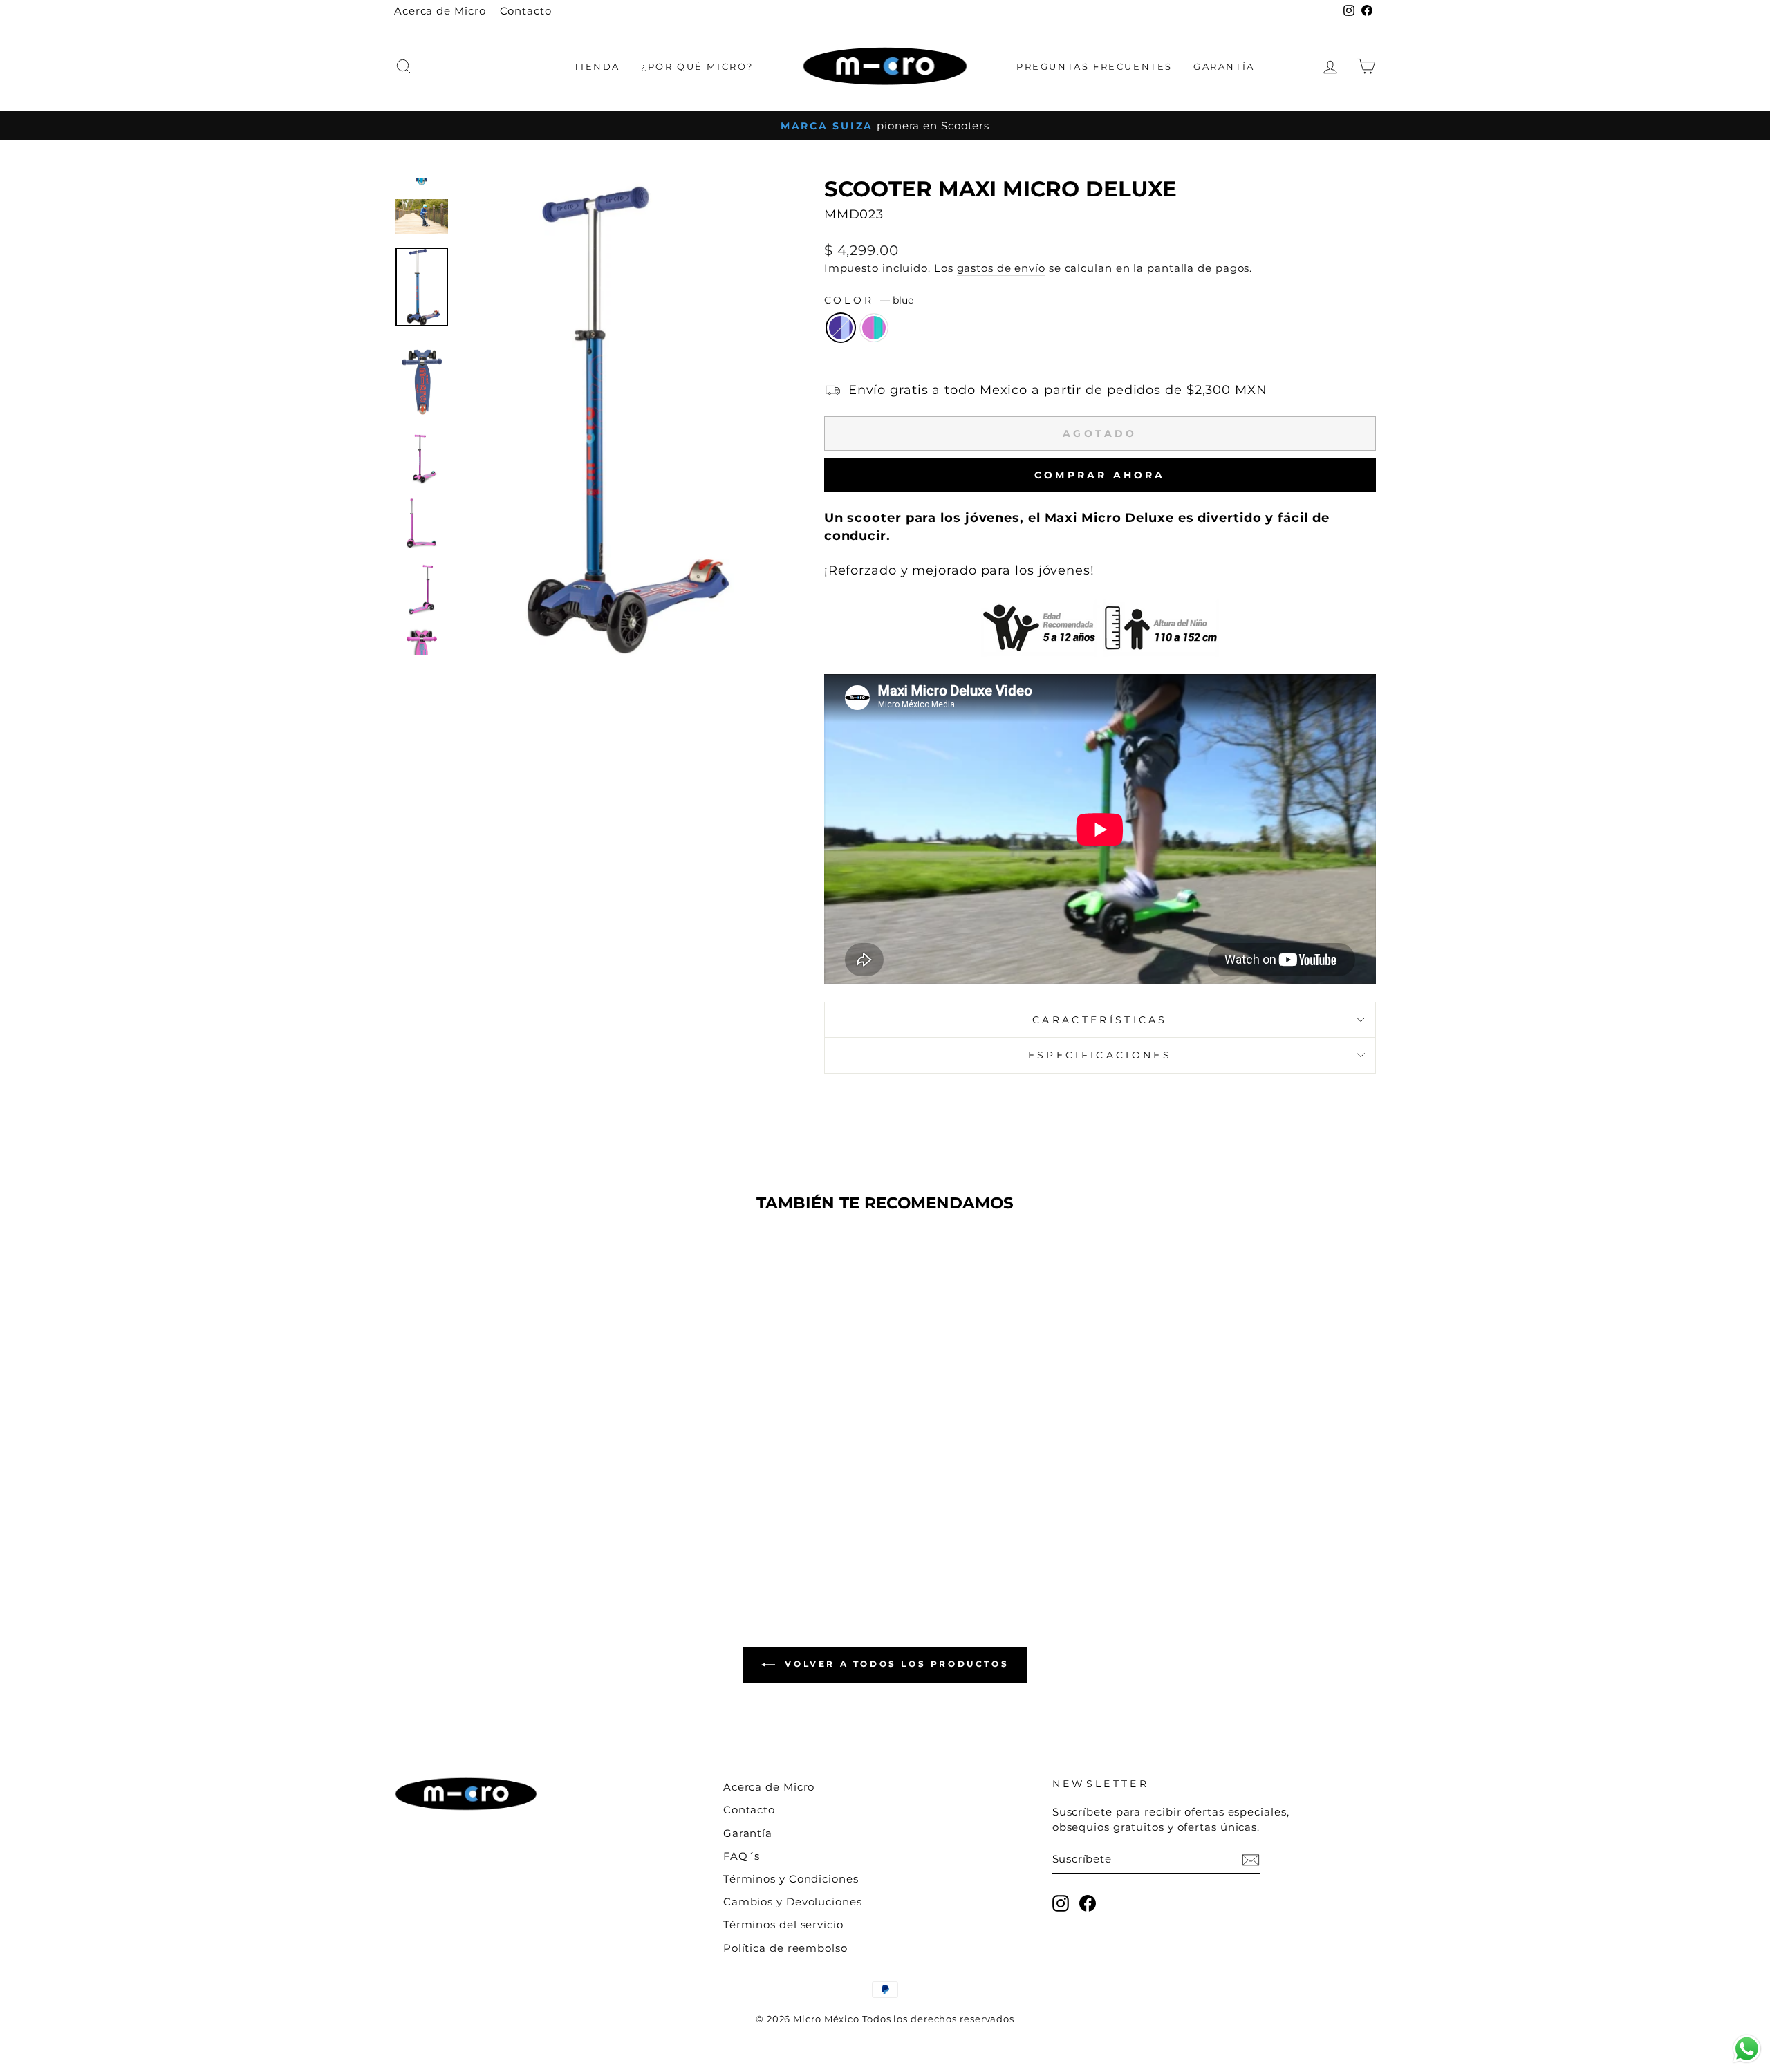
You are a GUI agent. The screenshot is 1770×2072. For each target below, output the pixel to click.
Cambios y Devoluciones (793, 1902)
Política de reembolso (785, 1948)
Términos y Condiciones (791, 1879)
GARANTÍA (1224, 66)
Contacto (526, 11)
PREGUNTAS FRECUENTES (1094, 66)
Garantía (748, 1833)
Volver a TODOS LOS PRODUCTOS (895, 1664)
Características (1100, 1020)
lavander (874, 328)
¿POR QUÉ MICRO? (697, 66)
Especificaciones (1100, 1055)
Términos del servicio (783, 1924)
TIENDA (597, 66)
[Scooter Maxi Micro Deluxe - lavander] (520, 1530)
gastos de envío (1002, 268)
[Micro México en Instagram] (1061, 1903)
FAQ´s (742, 1856)
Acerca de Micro (440, 11)
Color (869, 300)
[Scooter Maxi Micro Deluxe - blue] (502, 1530)
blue (841, 328)
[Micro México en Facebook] (1088, 1903)
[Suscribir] (1251, 1859)
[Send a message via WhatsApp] (1747, 2049)
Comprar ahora (1100, 475)
